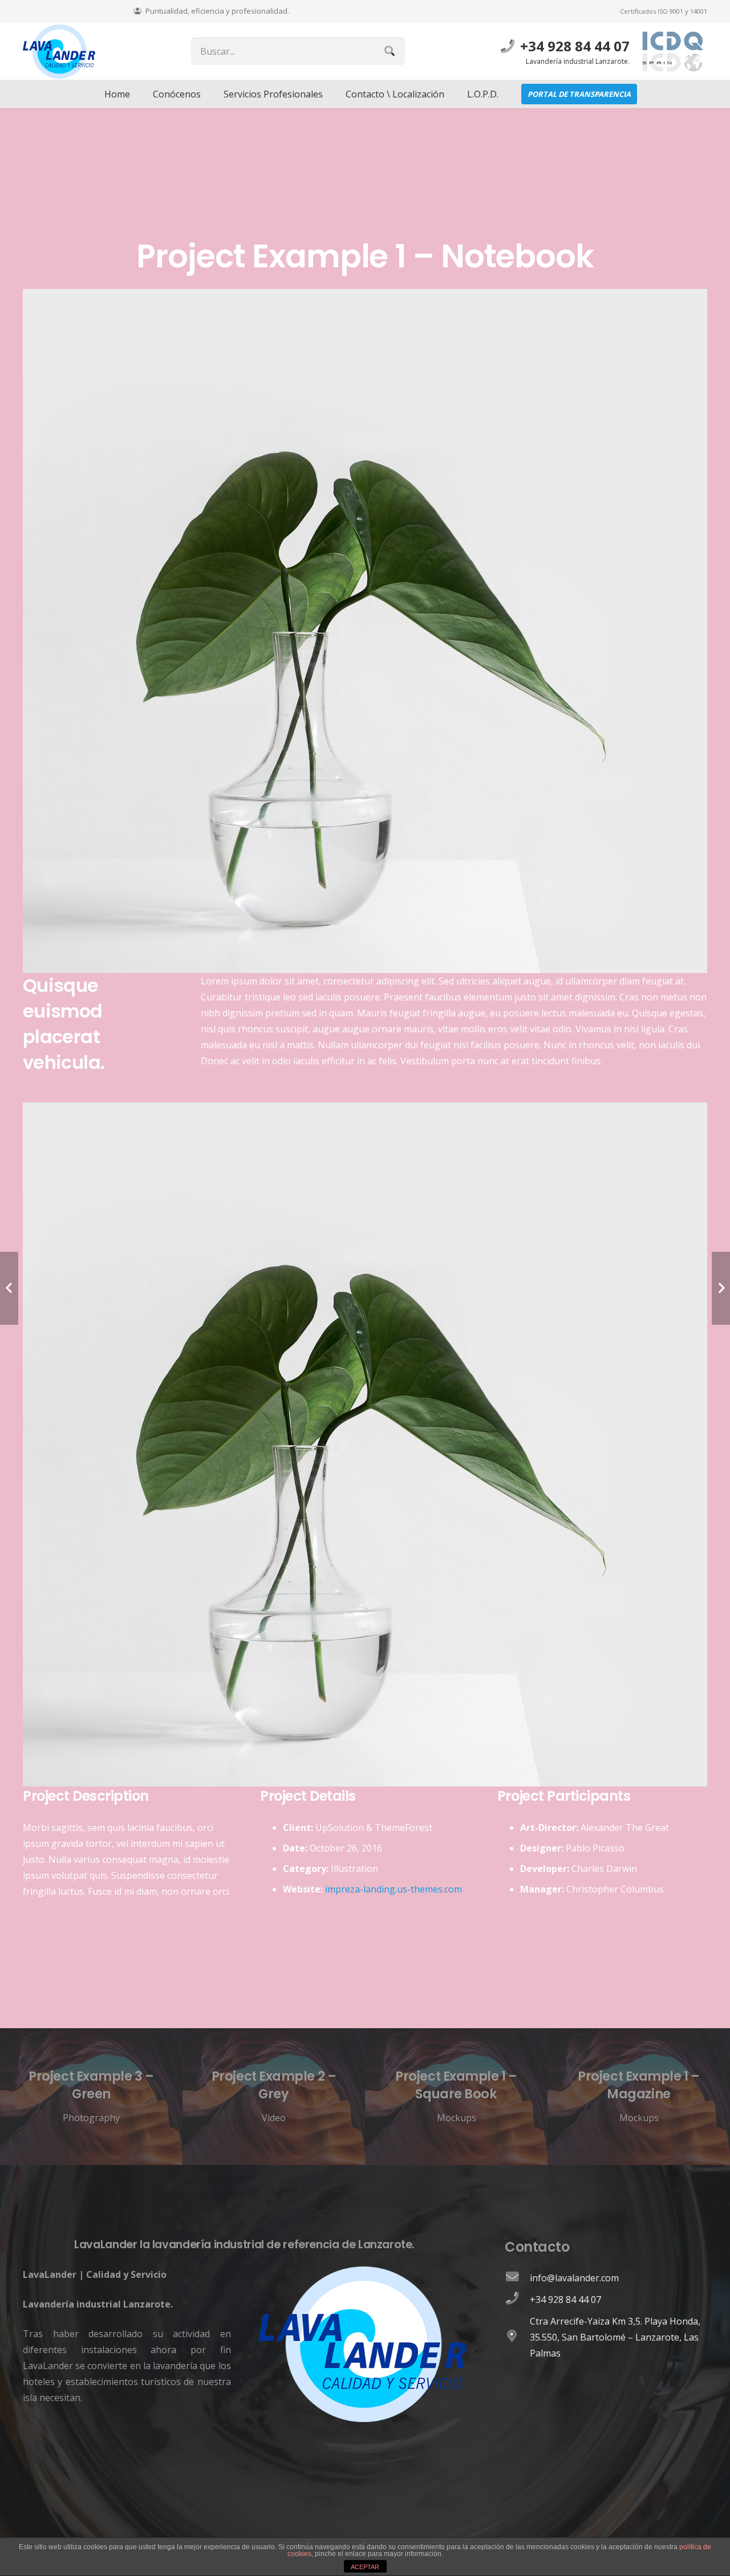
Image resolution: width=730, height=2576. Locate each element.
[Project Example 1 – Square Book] (456, 2097)
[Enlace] (59, 52)
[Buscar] (390, 51)
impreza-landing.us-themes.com (394, 1889)
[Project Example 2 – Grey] (274, 2097)
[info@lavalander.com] (517, 2278)
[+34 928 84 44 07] (517, 2300)
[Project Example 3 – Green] (91, 2097)
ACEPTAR (365, 2567)
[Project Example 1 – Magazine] (639, 2097)
